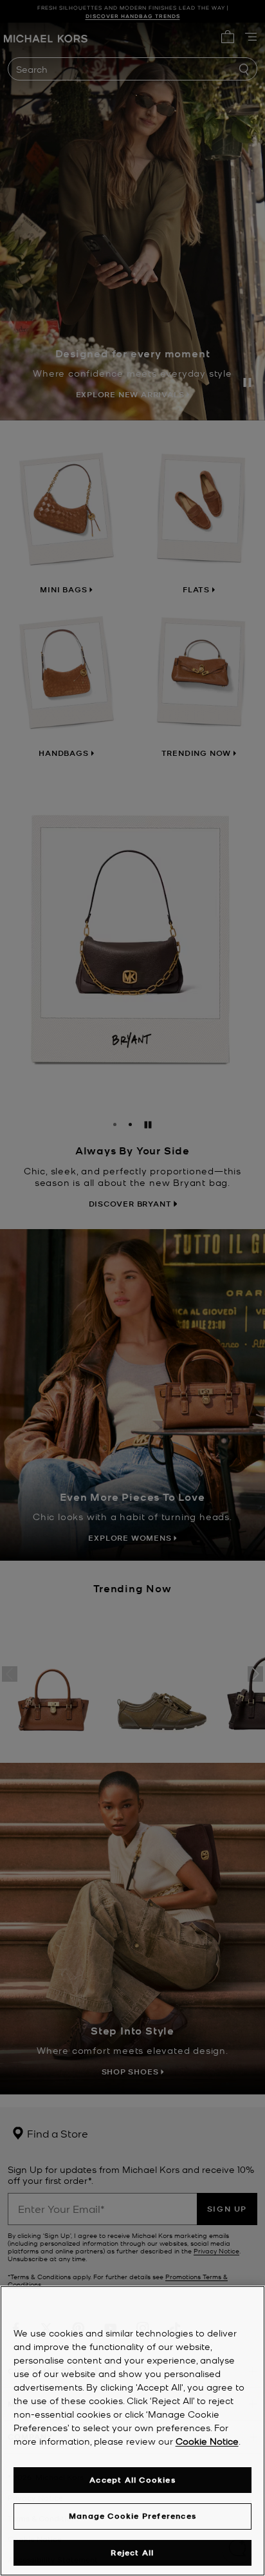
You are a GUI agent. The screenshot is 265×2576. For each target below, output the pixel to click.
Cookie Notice (207, 2441)
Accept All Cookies (132, 2480)
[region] (132, 2431)
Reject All (132, 2552)
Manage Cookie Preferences (132, 2516)
